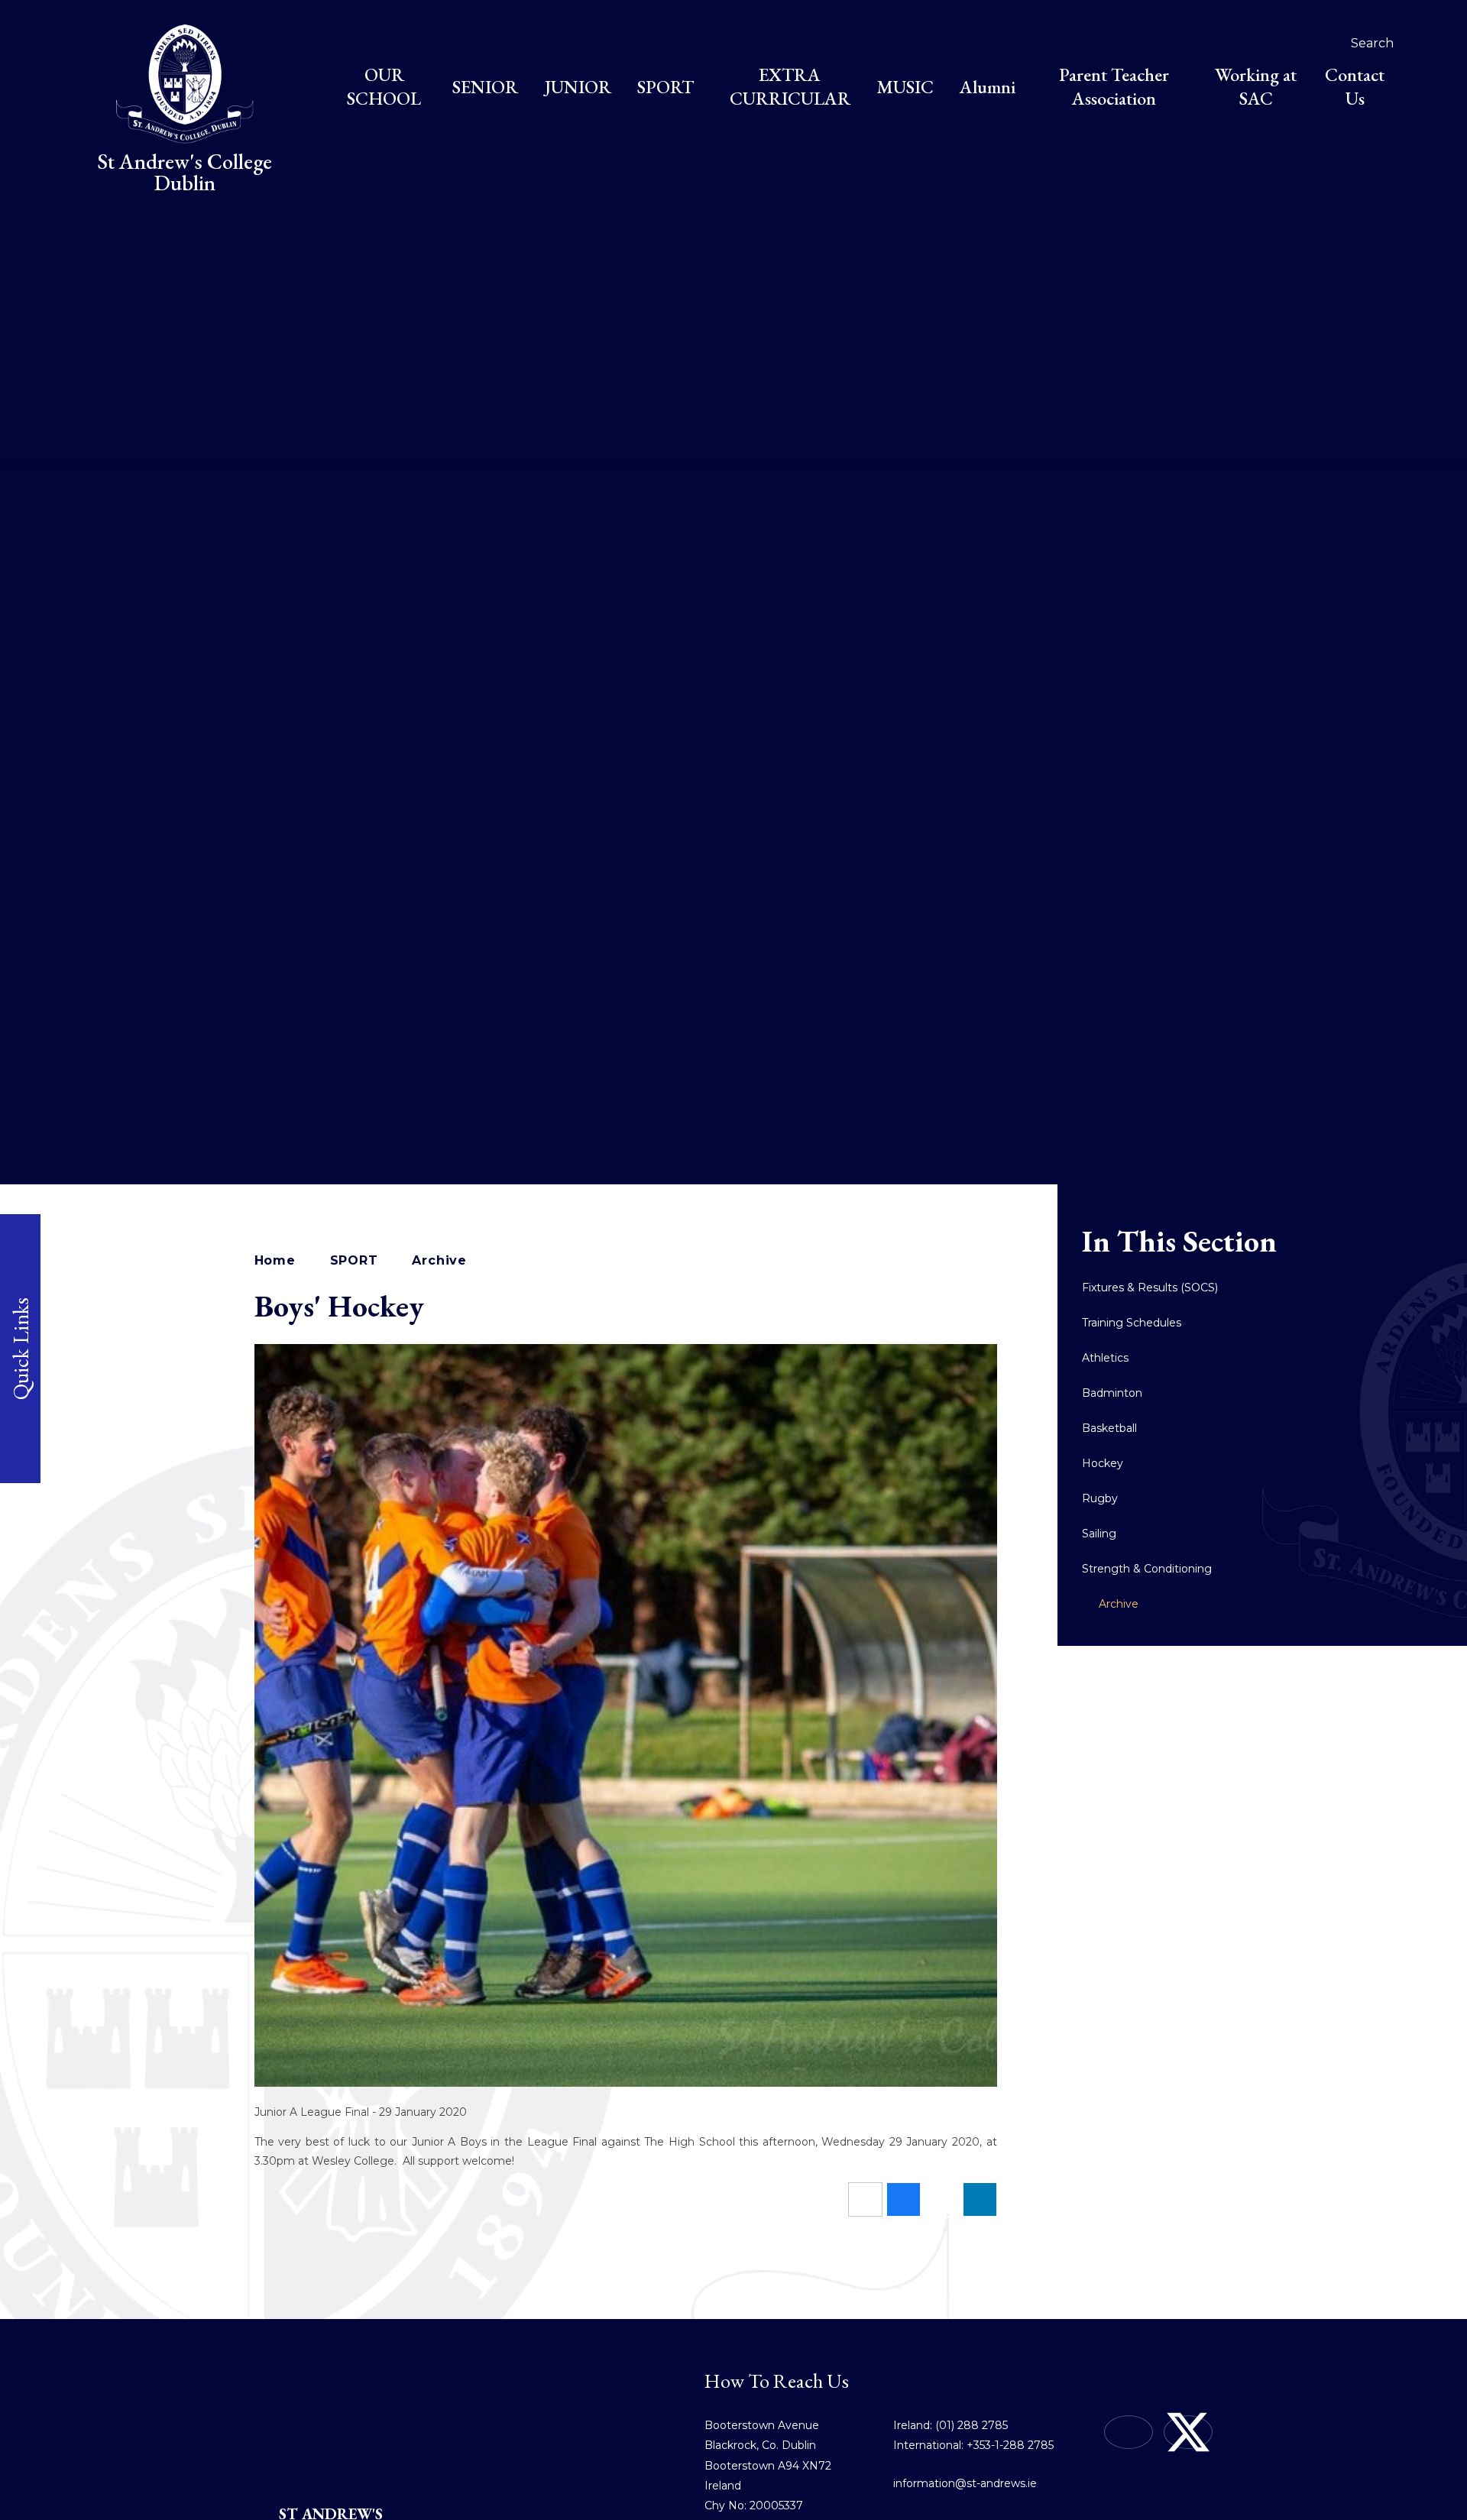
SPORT (354, 1260)
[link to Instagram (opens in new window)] (1129, 2432)
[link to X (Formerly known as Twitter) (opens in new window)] (1188, 2432)
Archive (439, 1260)
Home (275, 1260)
